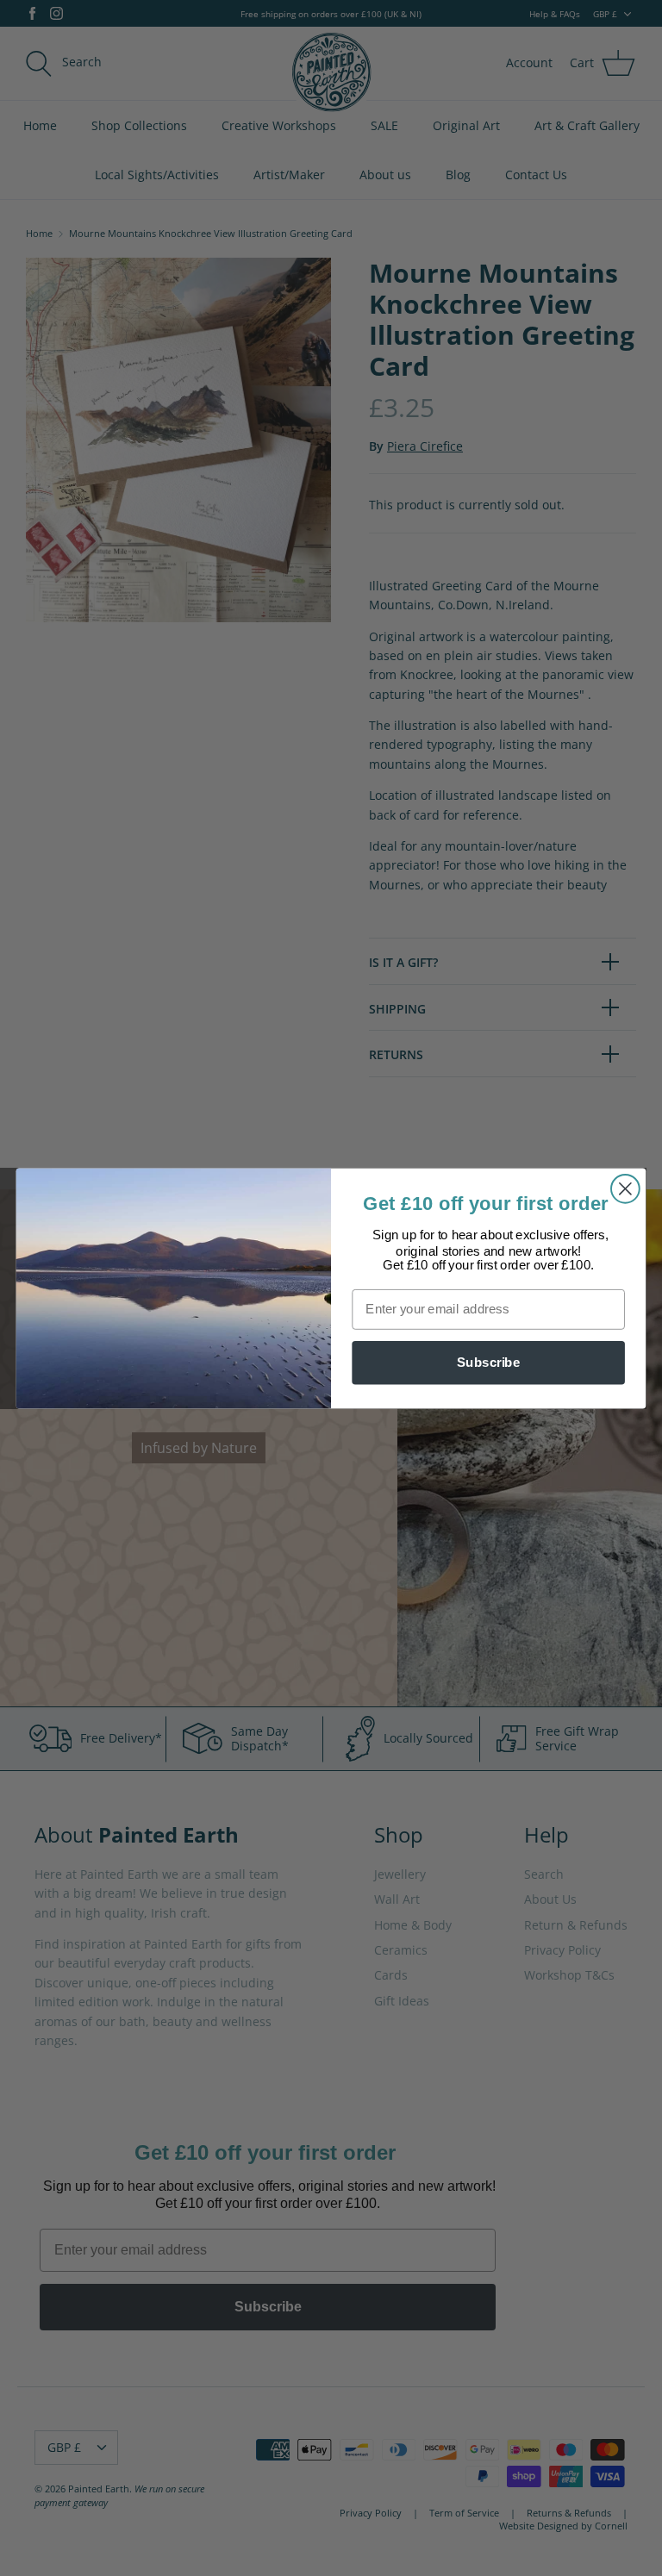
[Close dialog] (625, 1188)
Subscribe (488, 1362)
